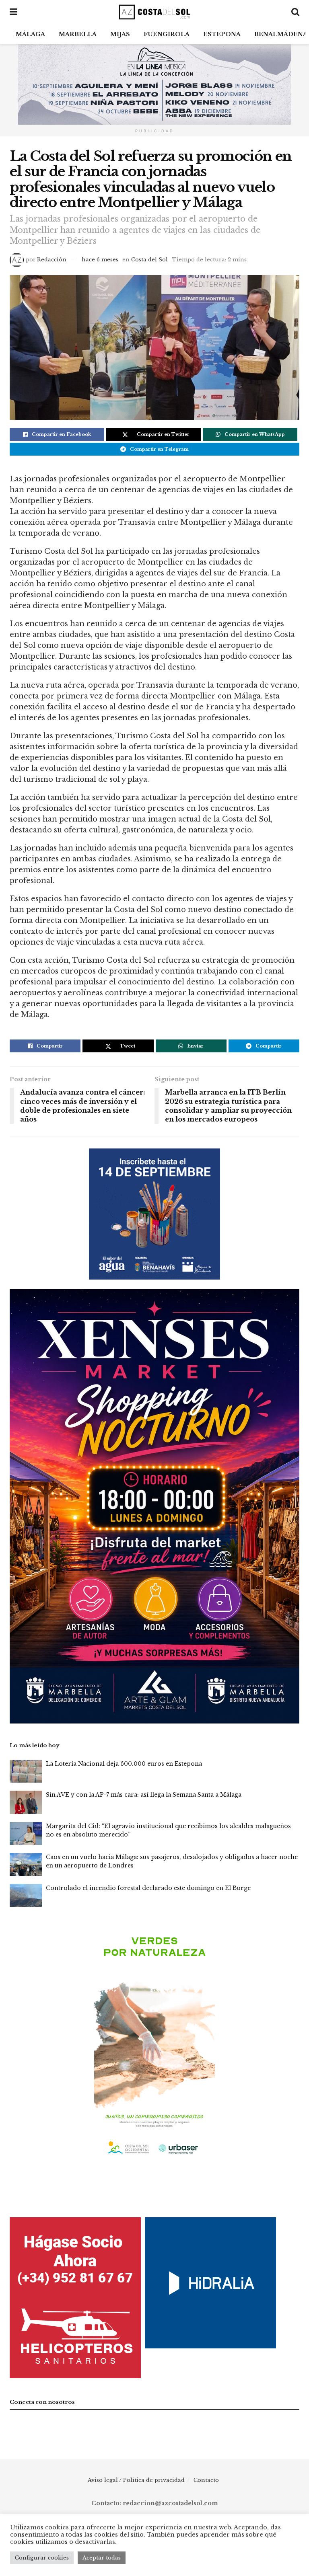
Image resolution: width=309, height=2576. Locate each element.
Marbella (78, 34)
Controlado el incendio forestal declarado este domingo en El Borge (148, 1888)
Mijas (120, 34)
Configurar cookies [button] (42, 2558)
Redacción (52, 260)
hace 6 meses (100, 260)
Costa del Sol (149, 260)
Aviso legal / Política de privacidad (136, 2480)
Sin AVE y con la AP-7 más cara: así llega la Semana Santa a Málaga (144, 1795)
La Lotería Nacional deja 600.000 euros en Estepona (124, 1764)
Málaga (30, 34)
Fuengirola (167, 34)
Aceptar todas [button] (102, 2558)
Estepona (222, 34)
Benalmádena (281, 34)
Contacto (206, 2480)
